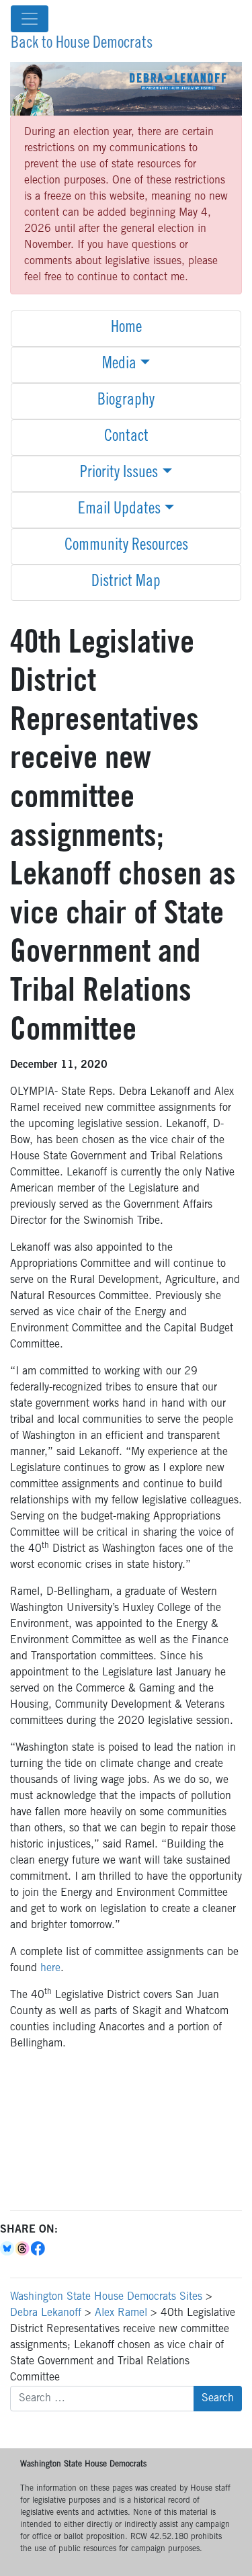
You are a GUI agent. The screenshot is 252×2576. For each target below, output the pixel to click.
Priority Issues (119, 474)
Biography (126, 401)
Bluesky (8, 2249)
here (50, 1968)
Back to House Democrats (82, 44)
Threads (23, 2249)
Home (126, 329)
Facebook (39, 2249)
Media (119, 365)
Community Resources (126, 546)
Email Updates (119, 510)
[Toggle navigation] (30, 19)
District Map (126, 583)
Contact (126, 438)
